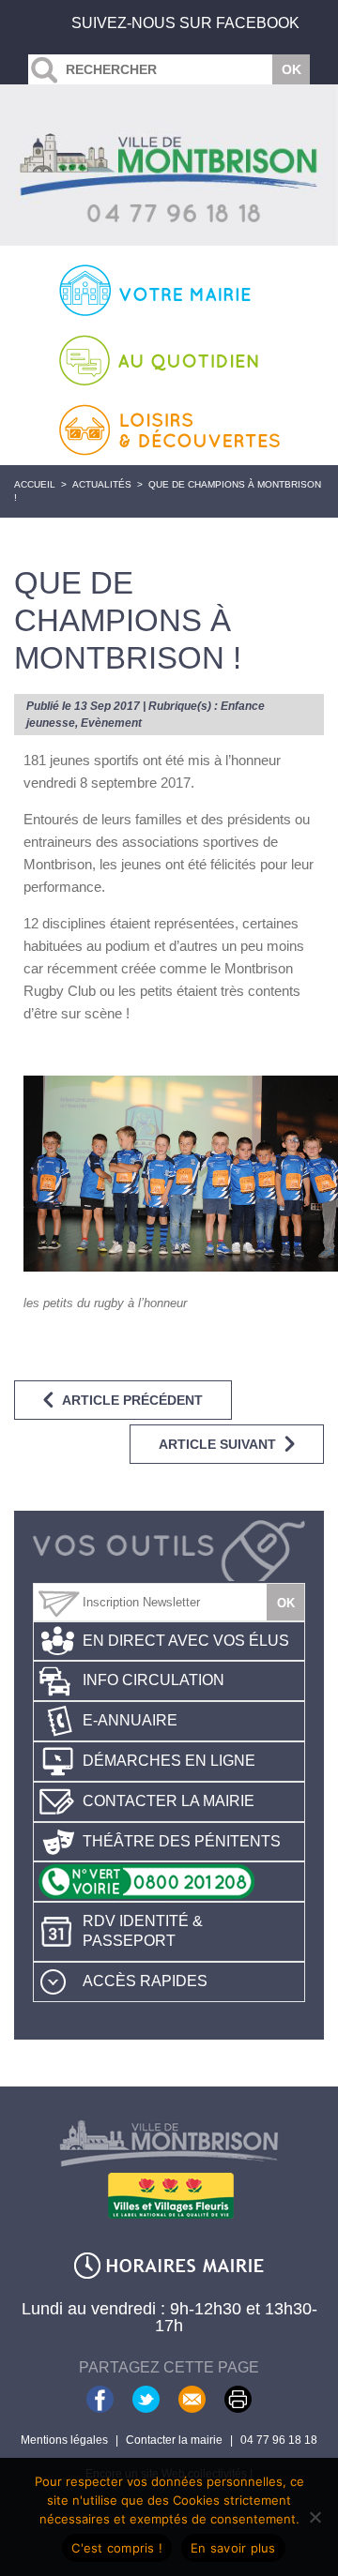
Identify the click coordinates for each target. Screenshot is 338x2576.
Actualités (102, 484)
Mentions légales (64, 2440)
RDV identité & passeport (143, 1931)
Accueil (35, 484)
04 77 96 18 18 (279, 2440)
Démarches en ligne (169, 1761)
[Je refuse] (315, 2517)
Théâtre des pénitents (182, 1841)
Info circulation (154, 1680)
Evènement (111, 723)
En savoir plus (233, 2548)
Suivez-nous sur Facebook (185, 23)
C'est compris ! (117, 2548)
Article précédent (132, 1400)
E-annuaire (130, 1720)
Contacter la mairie (169, 1801)
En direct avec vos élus (186, 1641)
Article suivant (217, 1444)
